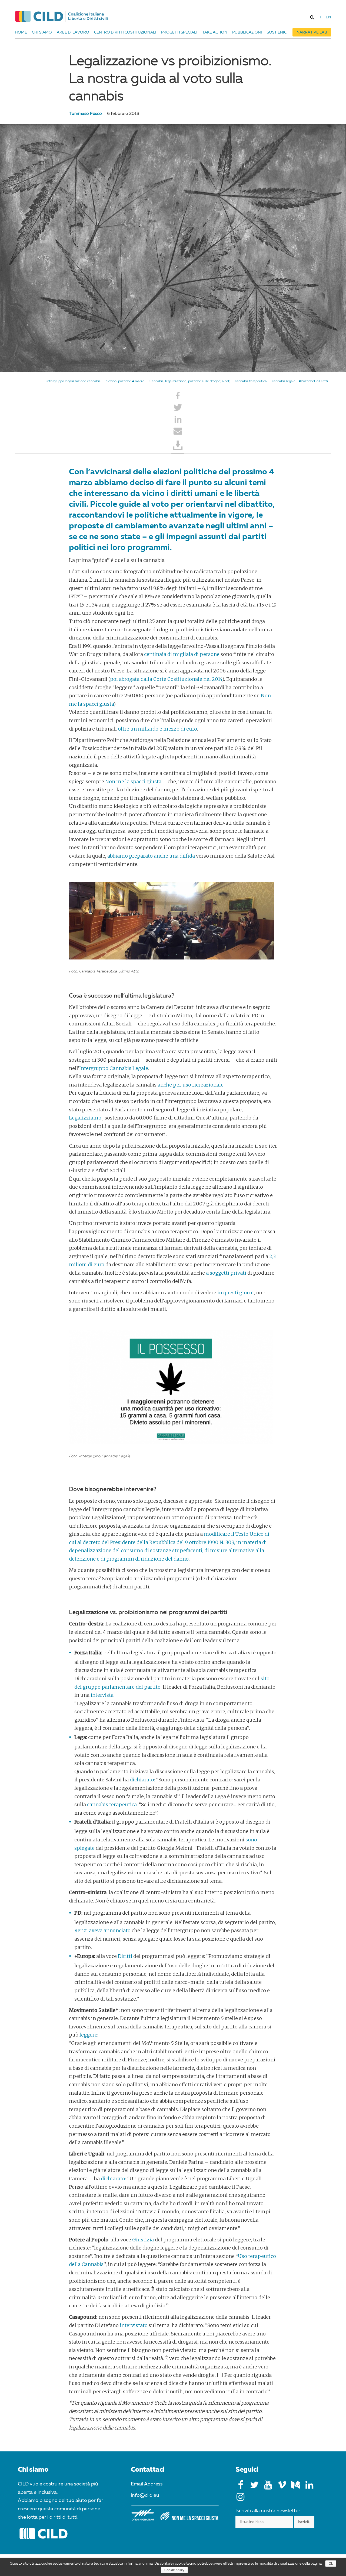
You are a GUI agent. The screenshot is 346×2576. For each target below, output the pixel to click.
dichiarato (142, 1780)
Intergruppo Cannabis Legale (114, 1068)
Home (21, 32)
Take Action (215, 32)
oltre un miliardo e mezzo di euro (157, 729)
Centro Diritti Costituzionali (125, 32)
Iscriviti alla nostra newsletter (268, 2511)
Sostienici (277, 32)
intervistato (134, 2325)
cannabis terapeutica (251, 381)
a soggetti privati (226, 1273)
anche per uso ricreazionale (191, 1085)
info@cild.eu (145, 2495)
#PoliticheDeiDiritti (313, 381)
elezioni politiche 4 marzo (125, 381)
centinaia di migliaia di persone (182, 654)
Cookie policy (174, 2570)
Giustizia (143, 2240)
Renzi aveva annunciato (102, 1930)
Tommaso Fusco (85, 114)
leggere (88, 2035)
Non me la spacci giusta (133, 782)
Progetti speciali (179, 32)
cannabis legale (284, 381)
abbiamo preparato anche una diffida (151, 856)
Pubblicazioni (247, 32)
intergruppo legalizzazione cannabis (74, 381)
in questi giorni (236, 1293)
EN (328, 17)
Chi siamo (42, 32)
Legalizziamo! (86, 1118)
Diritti (125, 1956)
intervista (102, 1695)
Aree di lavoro (73, 32)
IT (321, 17)
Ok (331, 2564)
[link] (312, 17)
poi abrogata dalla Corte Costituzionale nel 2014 (166, 679)
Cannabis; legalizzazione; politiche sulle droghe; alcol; (190, 381)
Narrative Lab (312, 32)
